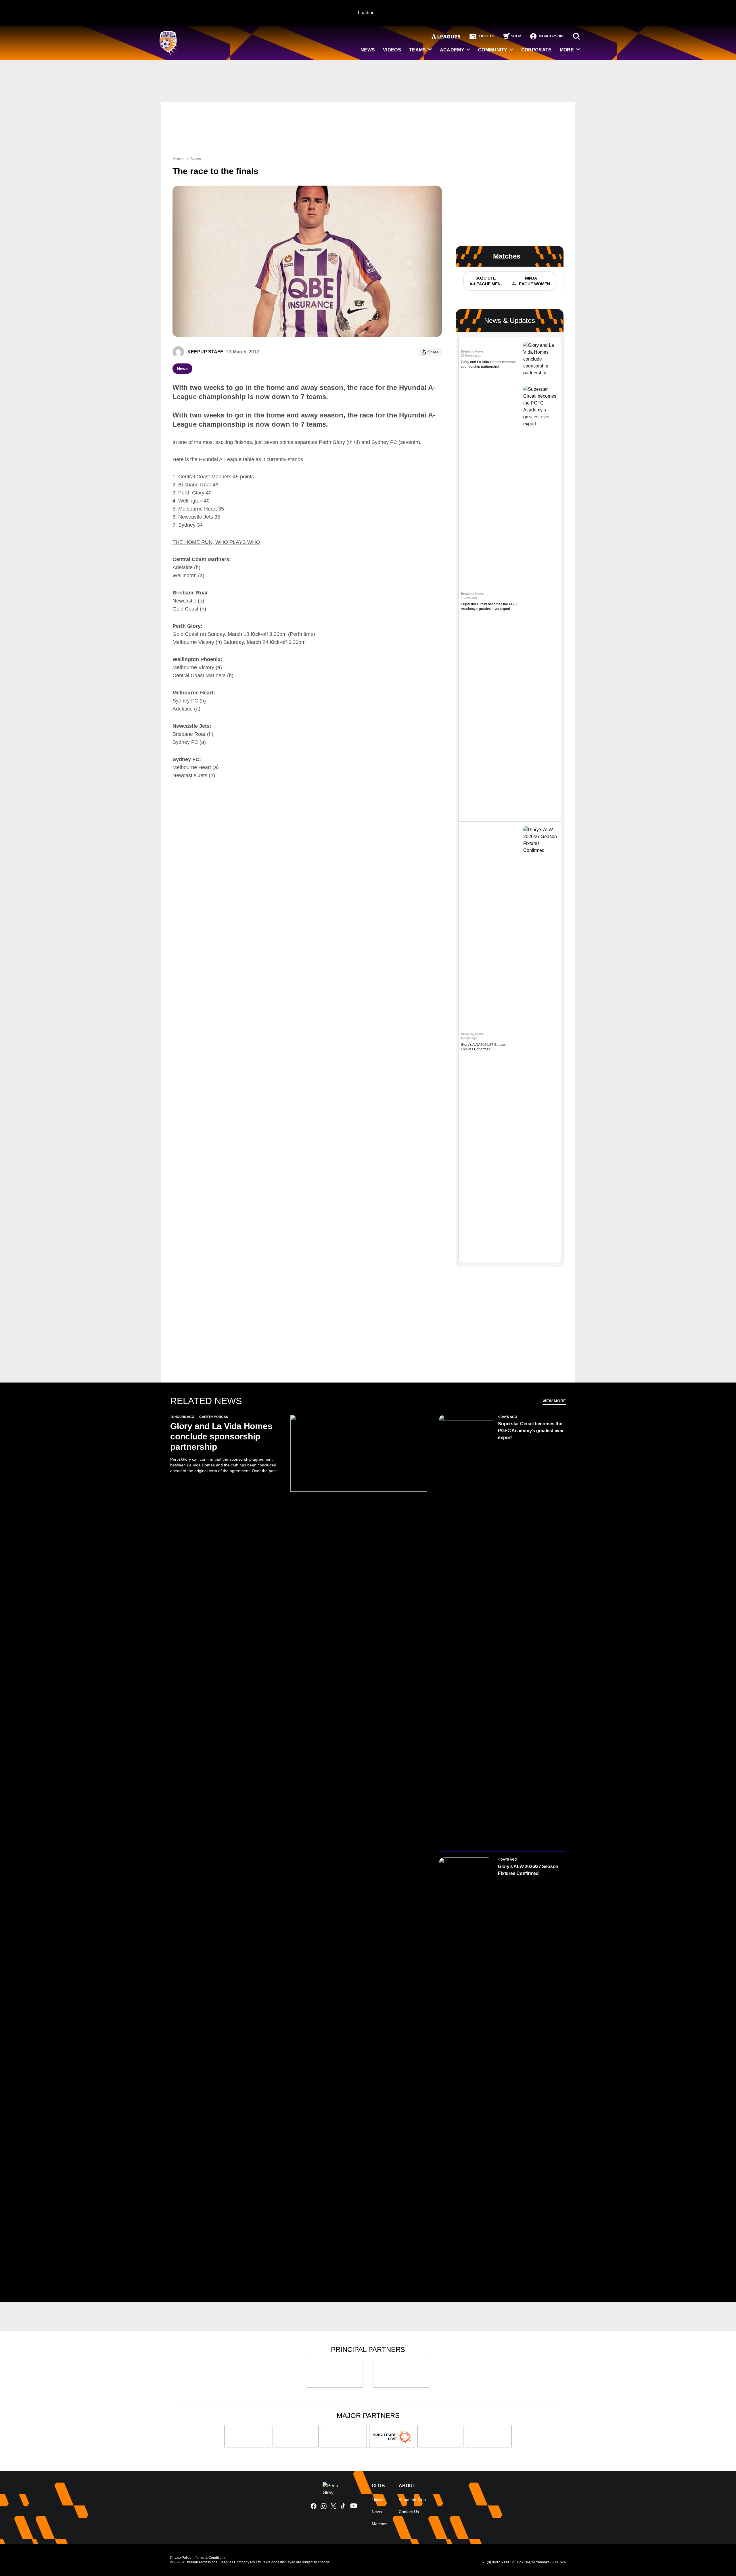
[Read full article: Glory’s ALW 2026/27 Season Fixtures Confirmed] (541, 1042)
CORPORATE (536, 50)
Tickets (378, 2500)
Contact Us (409, 2512)
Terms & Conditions (210, 2558)
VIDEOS (392, 50)
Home (178, 159)
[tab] (485, 281)
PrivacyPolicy (181, 2558)
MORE (567, 50)
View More (554, 1401)
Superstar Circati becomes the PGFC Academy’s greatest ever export (531, 1431)
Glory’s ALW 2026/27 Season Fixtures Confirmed (528, 1870)
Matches (379, 2524)
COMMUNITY (493, 50)
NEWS (368, 50)
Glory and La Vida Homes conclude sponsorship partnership (221, 1436)
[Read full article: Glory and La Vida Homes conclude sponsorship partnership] (541, 359)
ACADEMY (452, 50)
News (196, 159)
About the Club (412, 2500)
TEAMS (418, 50)
